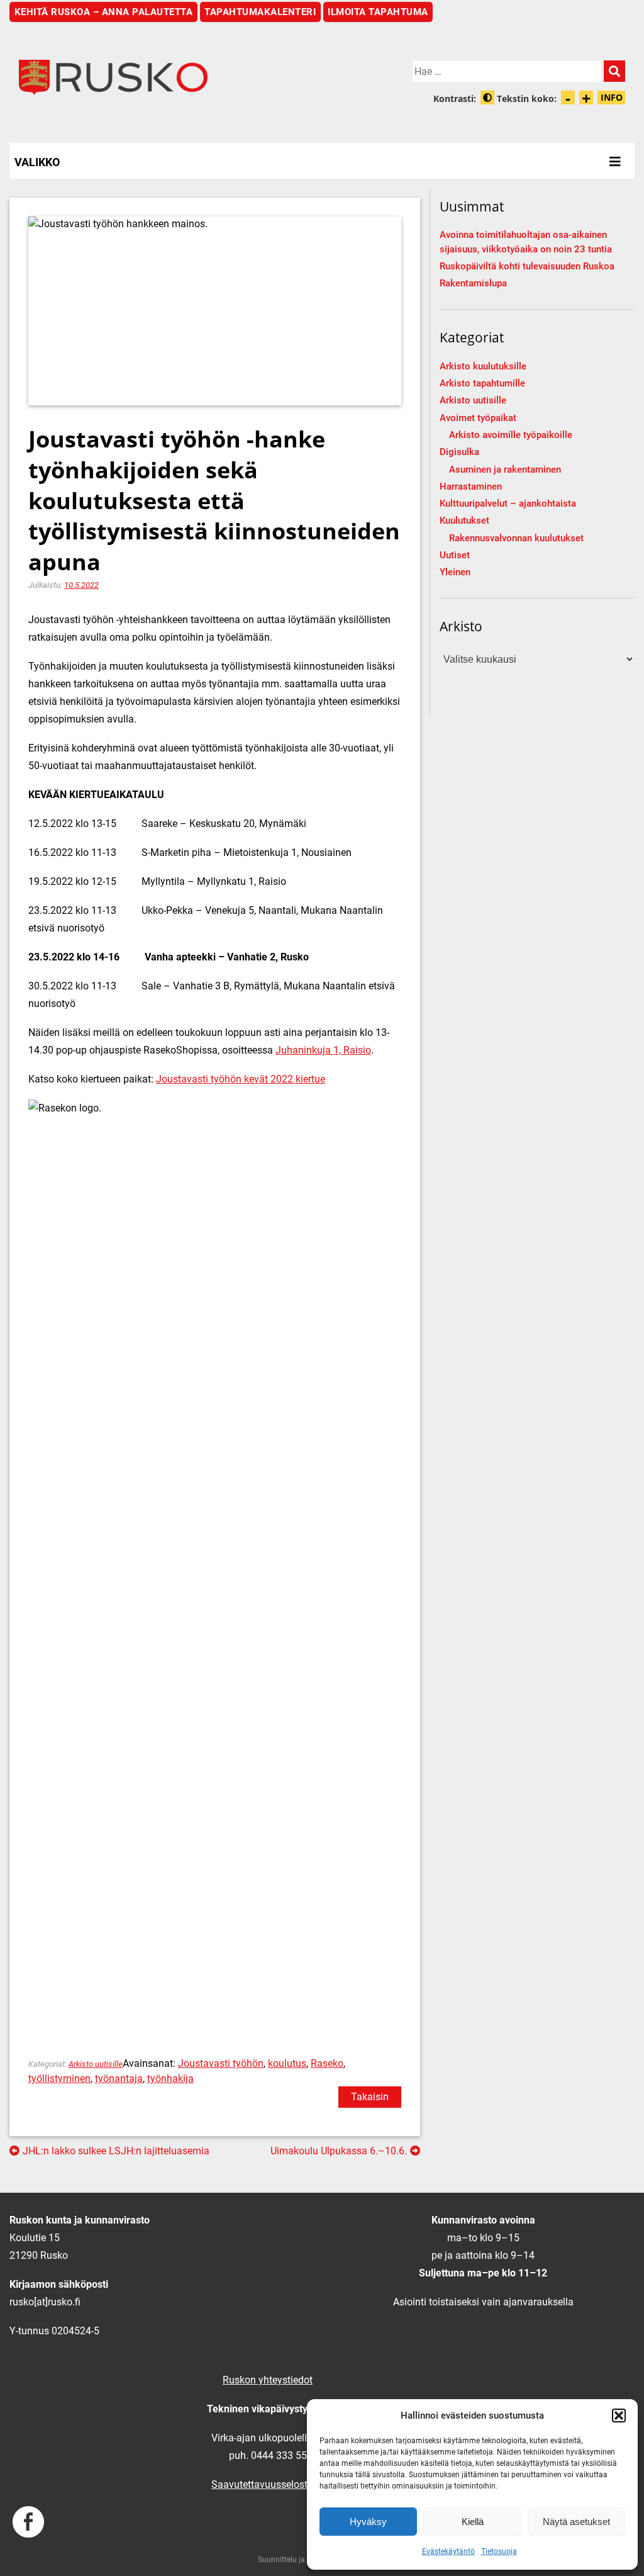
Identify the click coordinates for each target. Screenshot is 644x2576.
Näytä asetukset (576, 2522)
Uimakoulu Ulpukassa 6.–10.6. (339, 2151)
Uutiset (455, 555)
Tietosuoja (499, 2551)
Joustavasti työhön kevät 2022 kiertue (241, 1079)
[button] (619, 2416)
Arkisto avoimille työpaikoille (511, 435)
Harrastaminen (471, 487)
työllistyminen (59, 2078)
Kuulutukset (464, 521)
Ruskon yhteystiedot (268, 2380)
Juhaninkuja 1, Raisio (323, 1050)
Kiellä (473, 2522)
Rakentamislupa (473, 284)
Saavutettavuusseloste (262, 2484)
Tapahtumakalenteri (260, 12)
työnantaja (119, 2078)
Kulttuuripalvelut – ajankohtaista (508, 504)
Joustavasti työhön (221, 2063)
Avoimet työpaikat (478, 418)
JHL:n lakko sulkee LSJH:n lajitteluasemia (116, 2151)
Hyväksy (368, 2522)
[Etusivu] (166, 77)
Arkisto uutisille (96, 2064)
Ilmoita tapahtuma (378, 12)
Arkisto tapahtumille (482, 384)
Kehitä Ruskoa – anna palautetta (104, 12)
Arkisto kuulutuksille (483, 367)
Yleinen (455, 572)
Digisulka (459, 452)
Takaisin (370, 2097)
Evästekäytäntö (448, 2551)
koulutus (287, 2063)
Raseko (327, 2063)
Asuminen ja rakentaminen (505, 470)
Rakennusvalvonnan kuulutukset (516, 538)
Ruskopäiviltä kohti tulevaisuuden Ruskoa (527, 267)
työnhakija (170, 2078)
